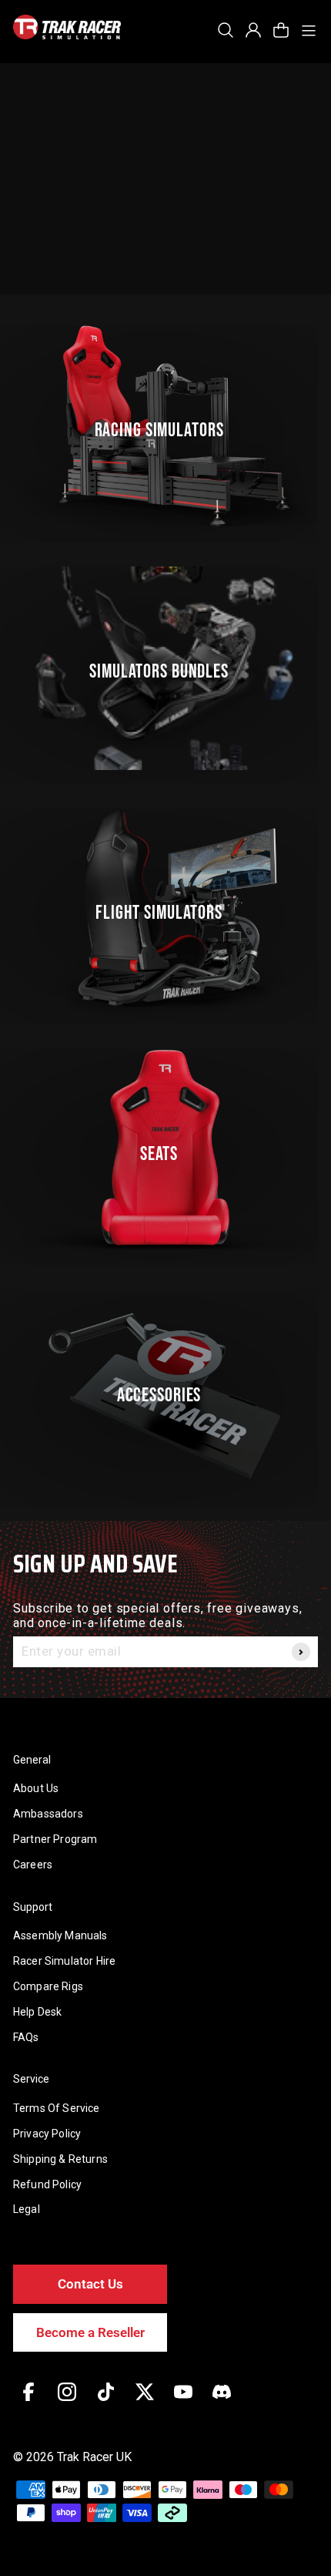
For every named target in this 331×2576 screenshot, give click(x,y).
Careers (33, 1865)
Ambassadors (48, 1814)
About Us (36, 1788)
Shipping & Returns (60, 2159)
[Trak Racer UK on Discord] (222, 2403)
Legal (27, 2209)
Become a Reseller (90, 2332)
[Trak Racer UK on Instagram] (67, 2403)
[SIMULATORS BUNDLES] (165, 668)
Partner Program (55, 1839)
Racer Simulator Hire (64, 1961)
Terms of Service (57, 2108)
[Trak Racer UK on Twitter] (145, 2403)
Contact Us (90, 2284)
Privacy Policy (47, 2134)
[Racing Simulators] (165, 427)
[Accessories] (165, 1392)
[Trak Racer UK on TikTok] (106, 2403)
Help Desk (37, 2012)
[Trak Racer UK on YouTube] (183, 2403)
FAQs (26, 2037)
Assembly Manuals (60, 1935)
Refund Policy (47, 2184)
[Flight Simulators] (165, 910)
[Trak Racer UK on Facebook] (28, 2403)
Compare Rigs (48, 1986)
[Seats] (165, 1151)
